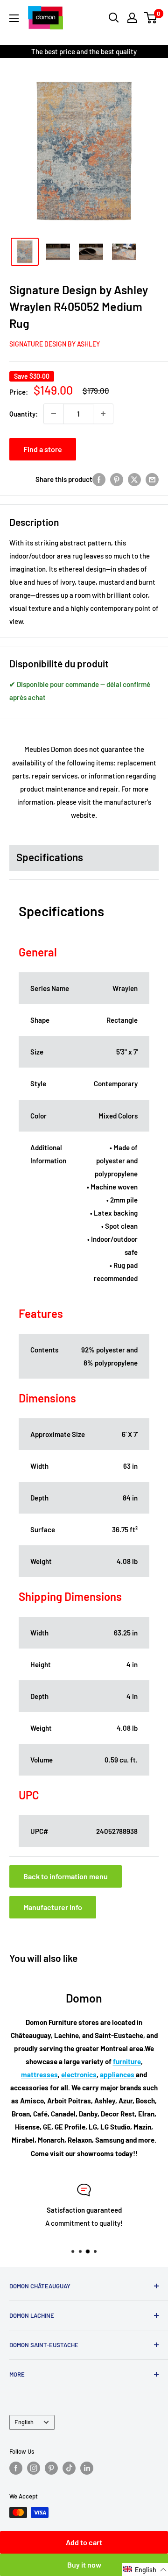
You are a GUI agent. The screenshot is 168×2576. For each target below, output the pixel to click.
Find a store (43, 449)
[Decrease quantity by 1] (54, 414)
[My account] (132, 18)
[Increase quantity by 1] (103, 414)
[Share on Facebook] (99, 479)
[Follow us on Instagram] (34, 2468)
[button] (145, 2569)
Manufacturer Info (53, 1907)
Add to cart (84, 2542)
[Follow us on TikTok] (69, 2468)
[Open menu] (14, 18)
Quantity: (24, 414)
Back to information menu (66, 1876)
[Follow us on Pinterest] (51, 2468)
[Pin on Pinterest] (117, 479)
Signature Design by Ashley (55, 344)
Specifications (50, 857)
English (24, 2422)
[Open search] (114, 18)
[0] (151, 18)
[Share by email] (152, 479)
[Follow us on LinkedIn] (87, 2468)
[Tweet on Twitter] (134, 479)
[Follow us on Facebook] (16, 2468)
